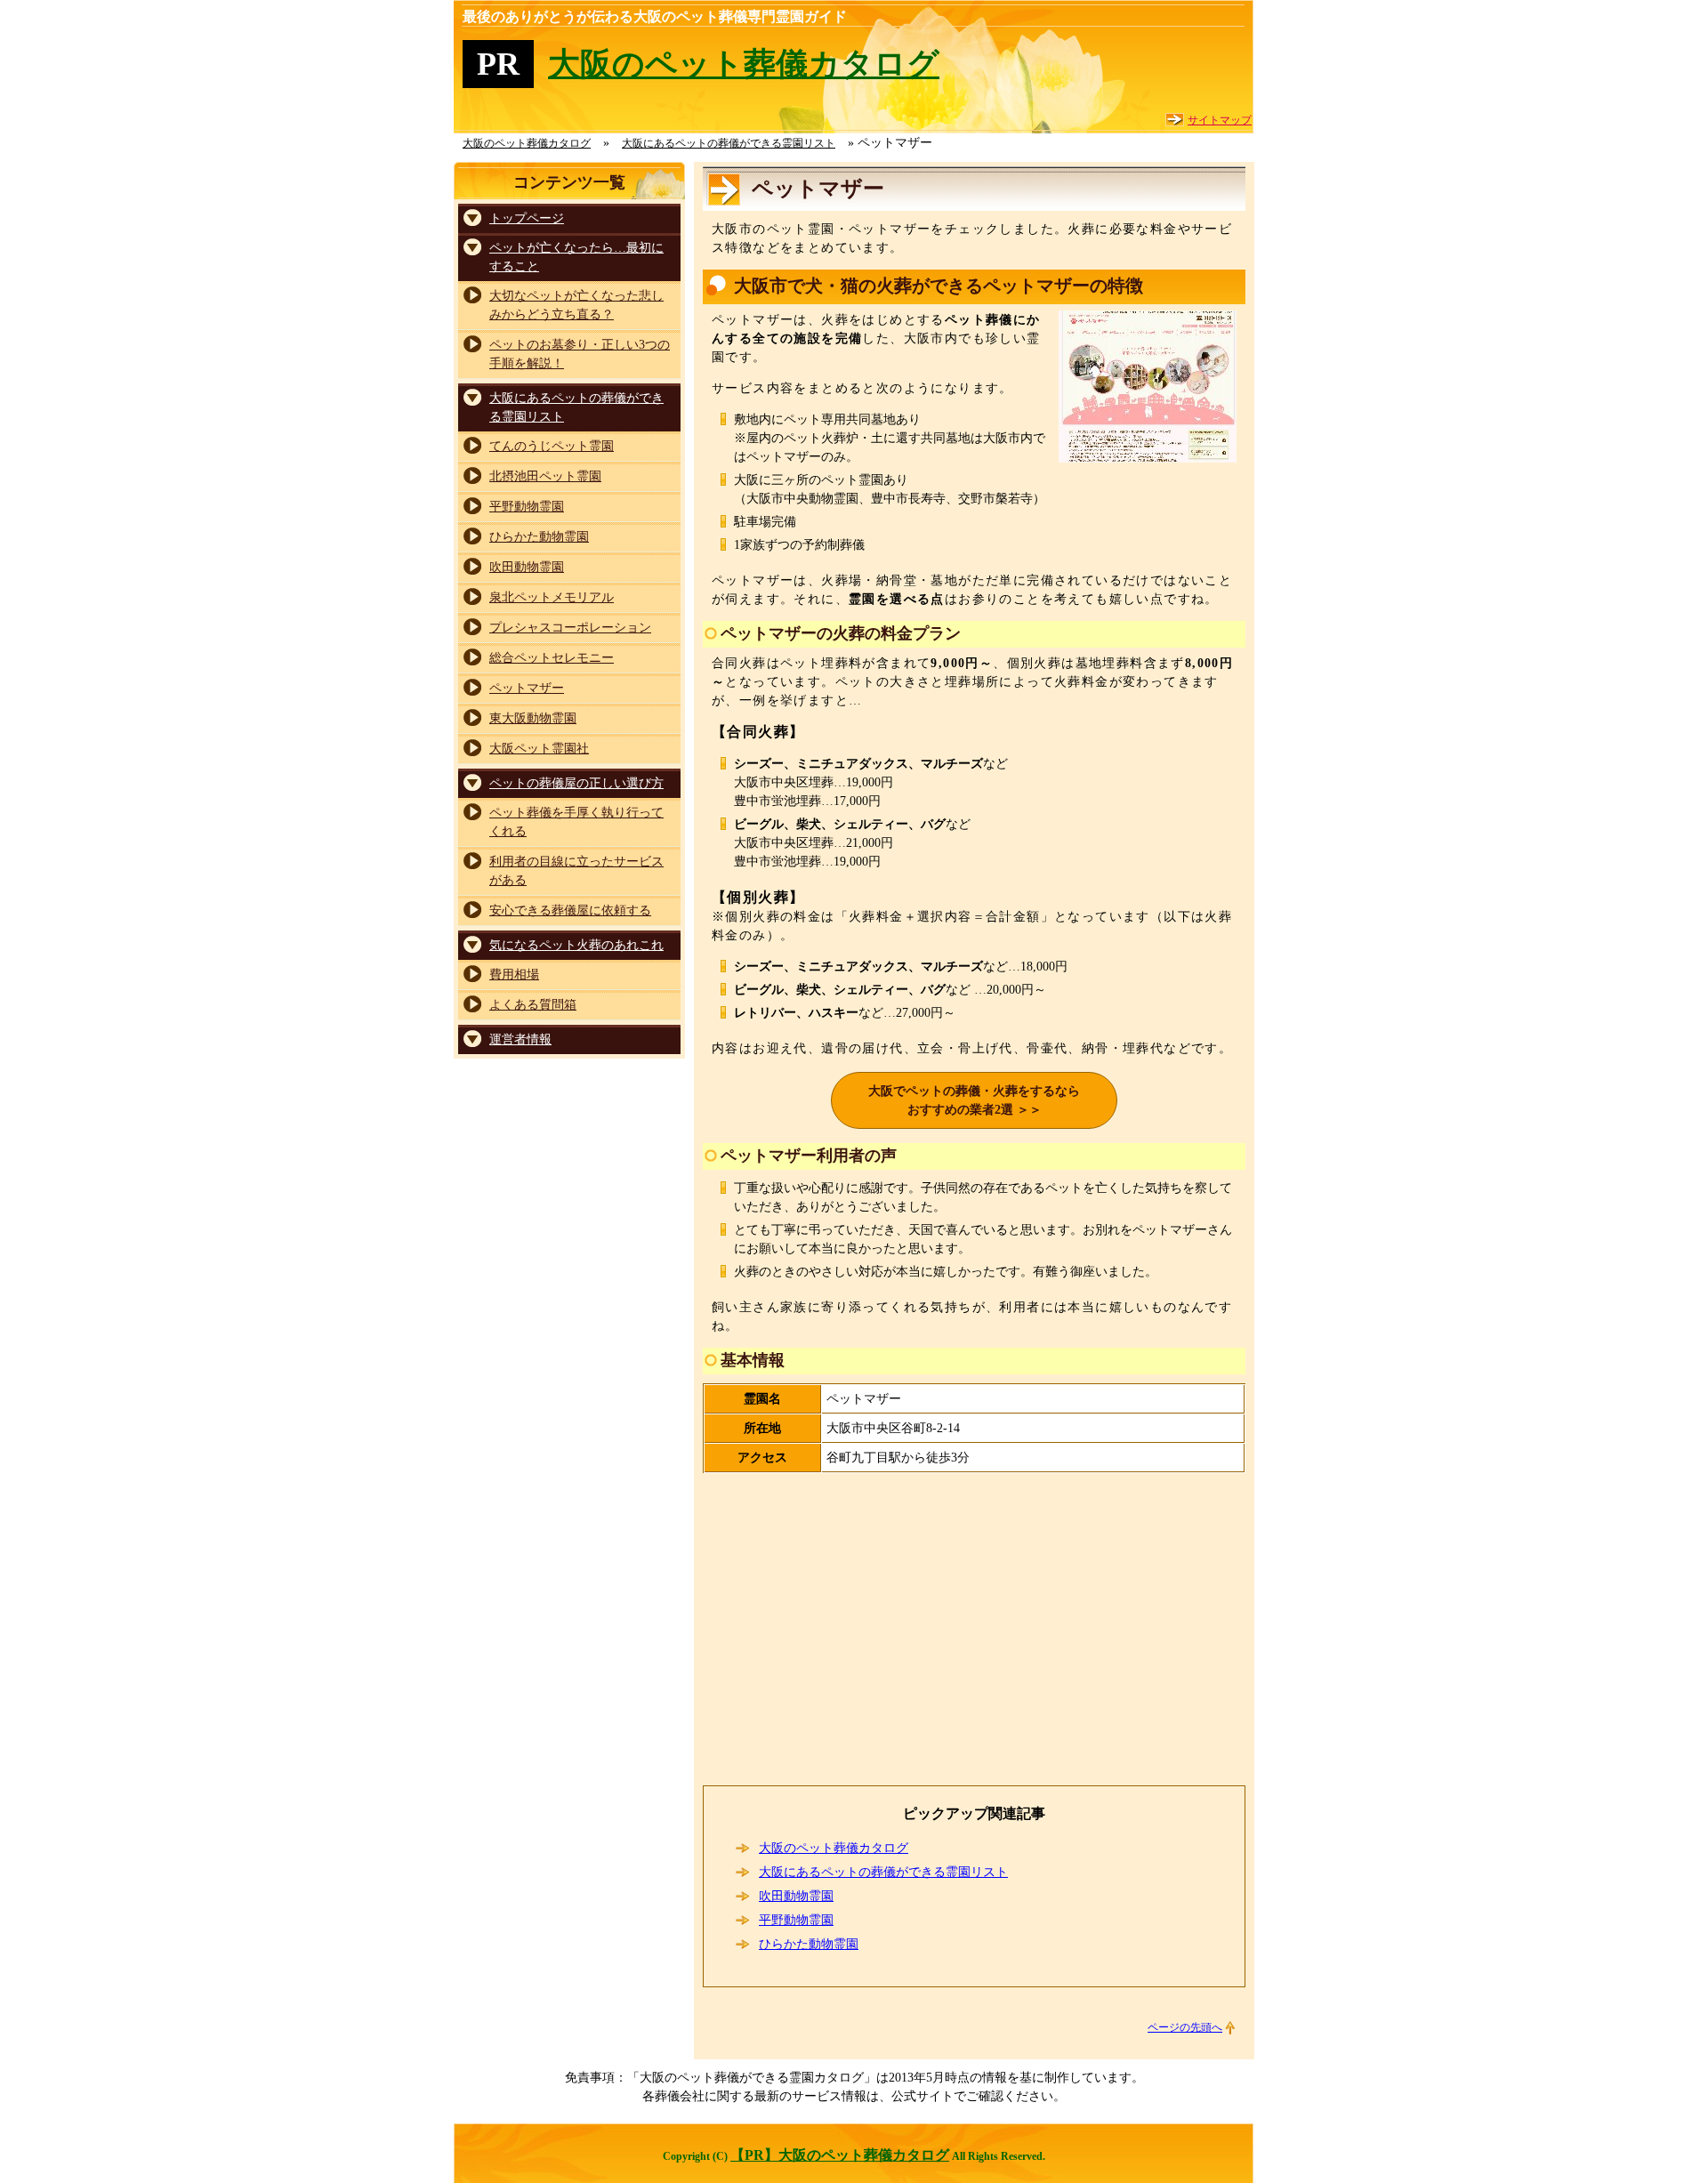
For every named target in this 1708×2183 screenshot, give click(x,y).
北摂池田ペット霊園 (545, 476)
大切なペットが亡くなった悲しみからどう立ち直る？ (576, 305)
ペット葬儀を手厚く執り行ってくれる (576, 822)
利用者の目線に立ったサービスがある (576, 871)
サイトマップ (1220, 120)
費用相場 (514, 975)
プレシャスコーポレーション (570, 628)
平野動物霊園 (796, 1920)
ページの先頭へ (1185, 2027)
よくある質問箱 (533, 1005)
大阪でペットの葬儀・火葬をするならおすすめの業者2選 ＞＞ (974, 1100)
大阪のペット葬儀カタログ (744, 64)
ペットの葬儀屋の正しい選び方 (576, 783)
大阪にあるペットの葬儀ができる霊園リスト (883, 1872)
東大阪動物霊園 (533, 718)
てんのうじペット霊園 (552, 446)
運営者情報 (520, 1039)
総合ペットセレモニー (552, 658)
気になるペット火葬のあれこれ (576, 945)
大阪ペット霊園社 (539, 749)
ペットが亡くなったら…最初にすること (576, 257)
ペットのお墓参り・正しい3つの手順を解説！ (580, 354)
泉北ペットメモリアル (552, 597)
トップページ (527, 218)
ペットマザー (527, 688)
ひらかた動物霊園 (809, 1944)
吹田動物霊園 (796, 1896)
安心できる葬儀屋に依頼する (570, 910)
